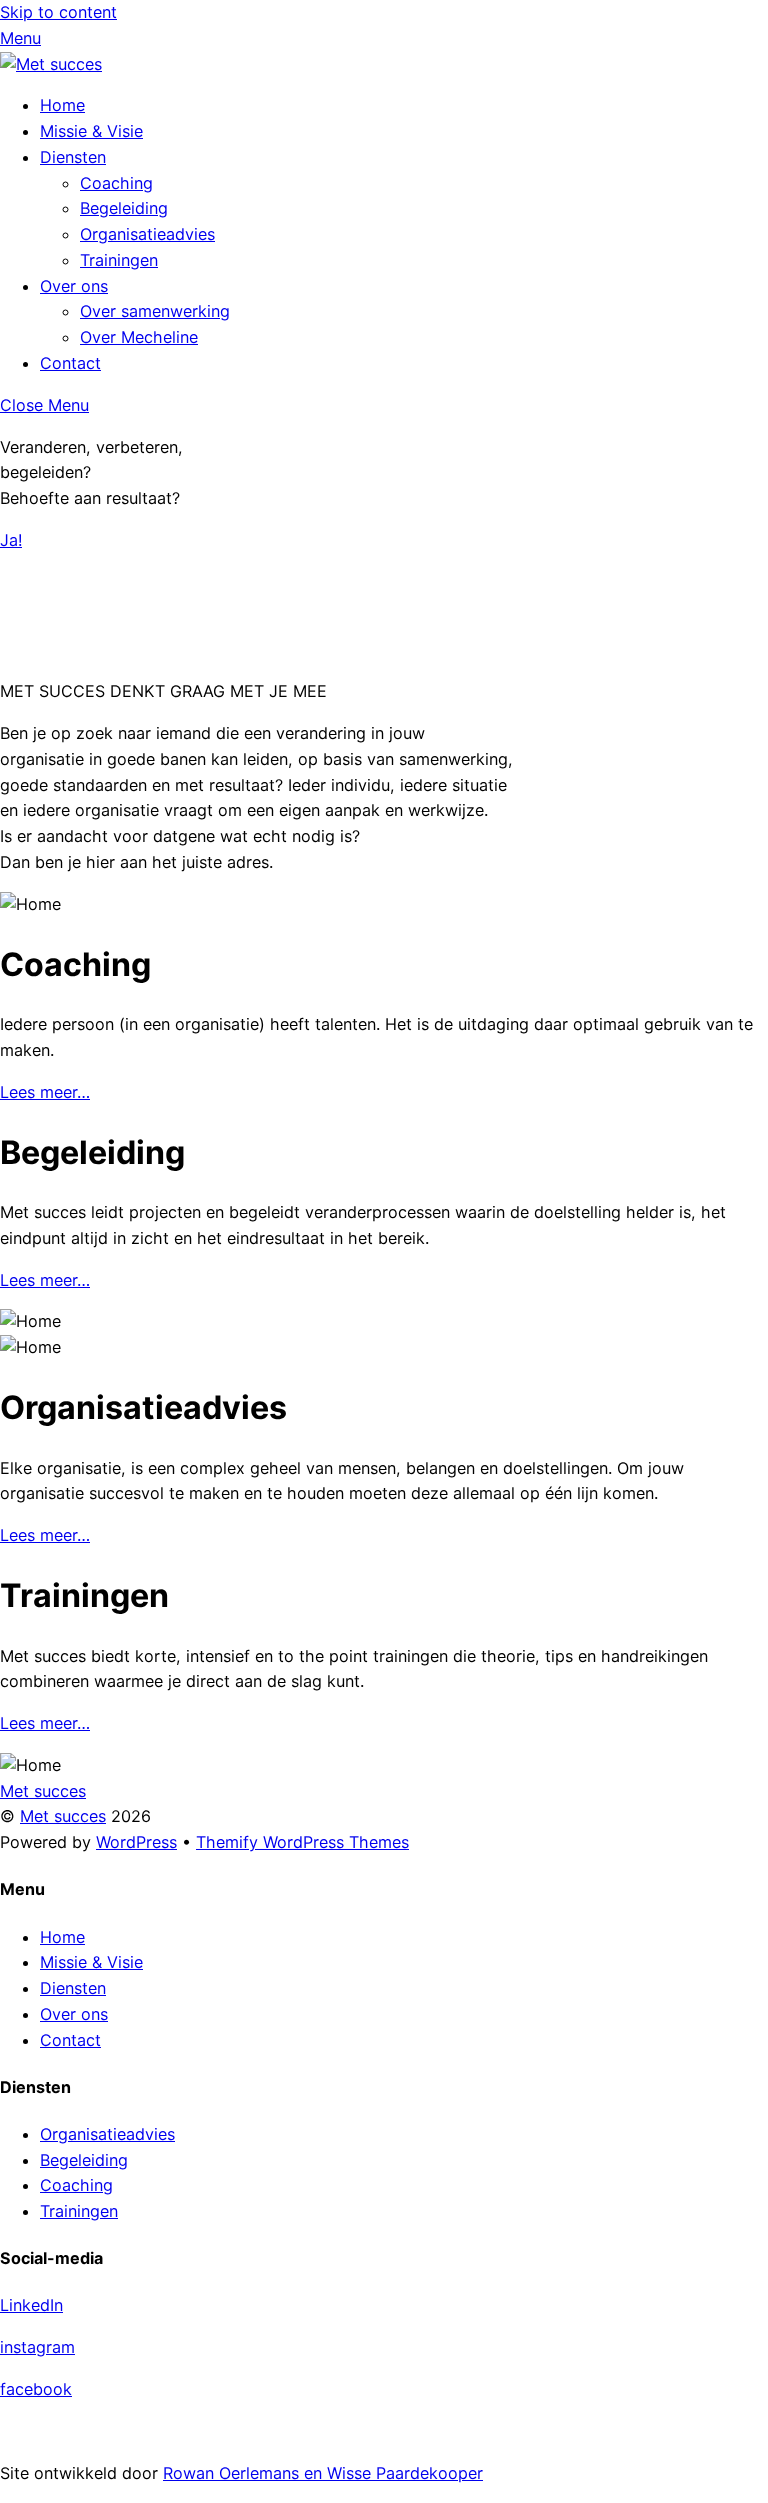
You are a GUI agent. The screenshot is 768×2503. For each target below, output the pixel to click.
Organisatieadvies (147, 234)
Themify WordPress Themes (302, 1842)
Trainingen (119, 260)
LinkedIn (31, 2305)
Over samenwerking (155, 311)
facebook (36, 2389)
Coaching (116, 183)
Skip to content (58, 12)
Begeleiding (124, 208)
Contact (70, 363)
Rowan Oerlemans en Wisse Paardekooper (323, 2473)
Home (62, 105)
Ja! (11, 540)
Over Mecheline (139, 337)
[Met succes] (51, 64)
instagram (37, 2347)
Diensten (73, 157)
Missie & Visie (91, 131)
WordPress (136, 1842)
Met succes (63, 1816)
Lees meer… (45, 1092)
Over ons (74, 286)
